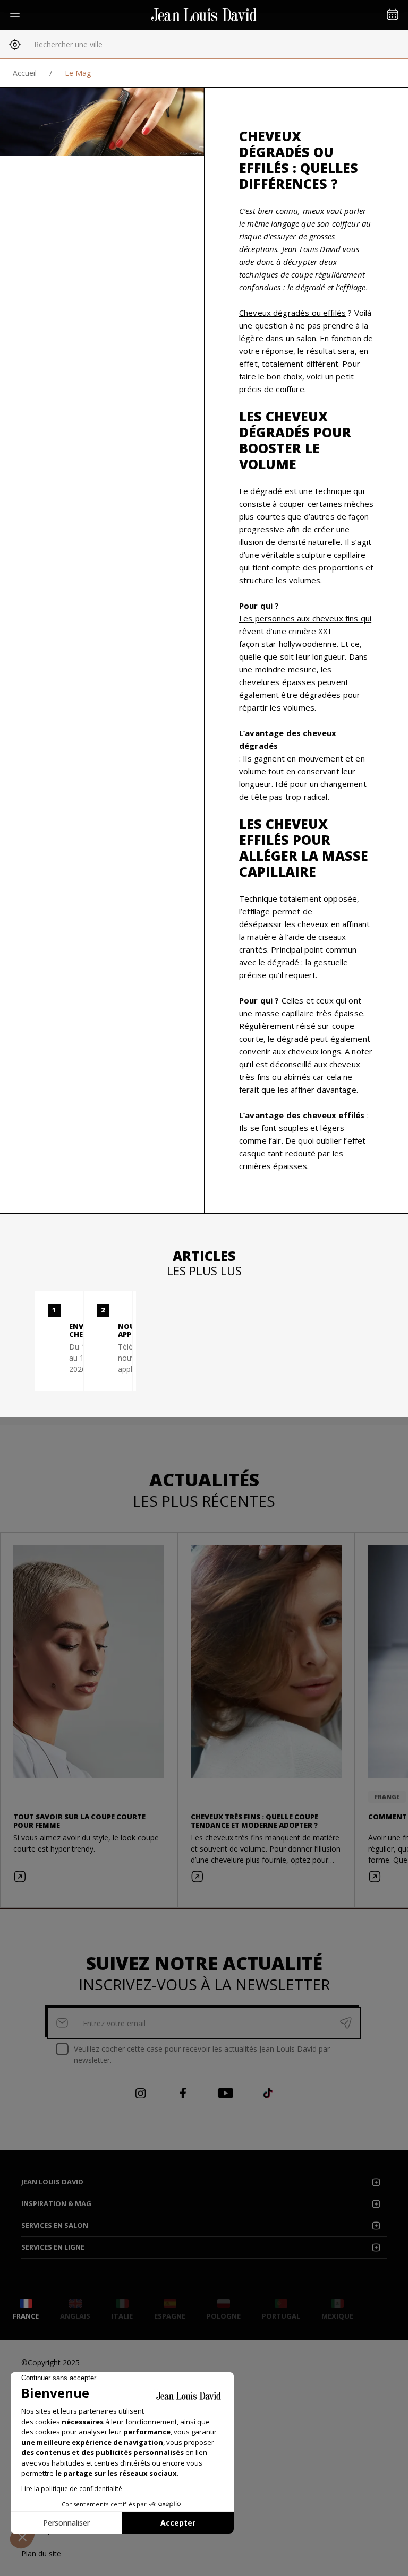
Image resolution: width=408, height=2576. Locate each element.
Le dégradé (261, 491)
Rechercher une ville (68, 44)
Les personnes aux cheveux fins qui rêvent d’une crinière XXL (305, 625)
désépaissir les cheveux (284, 924)
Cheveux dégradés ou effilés (292, 313)
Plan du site (41, 2553)
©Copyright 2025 (50, 2362)
